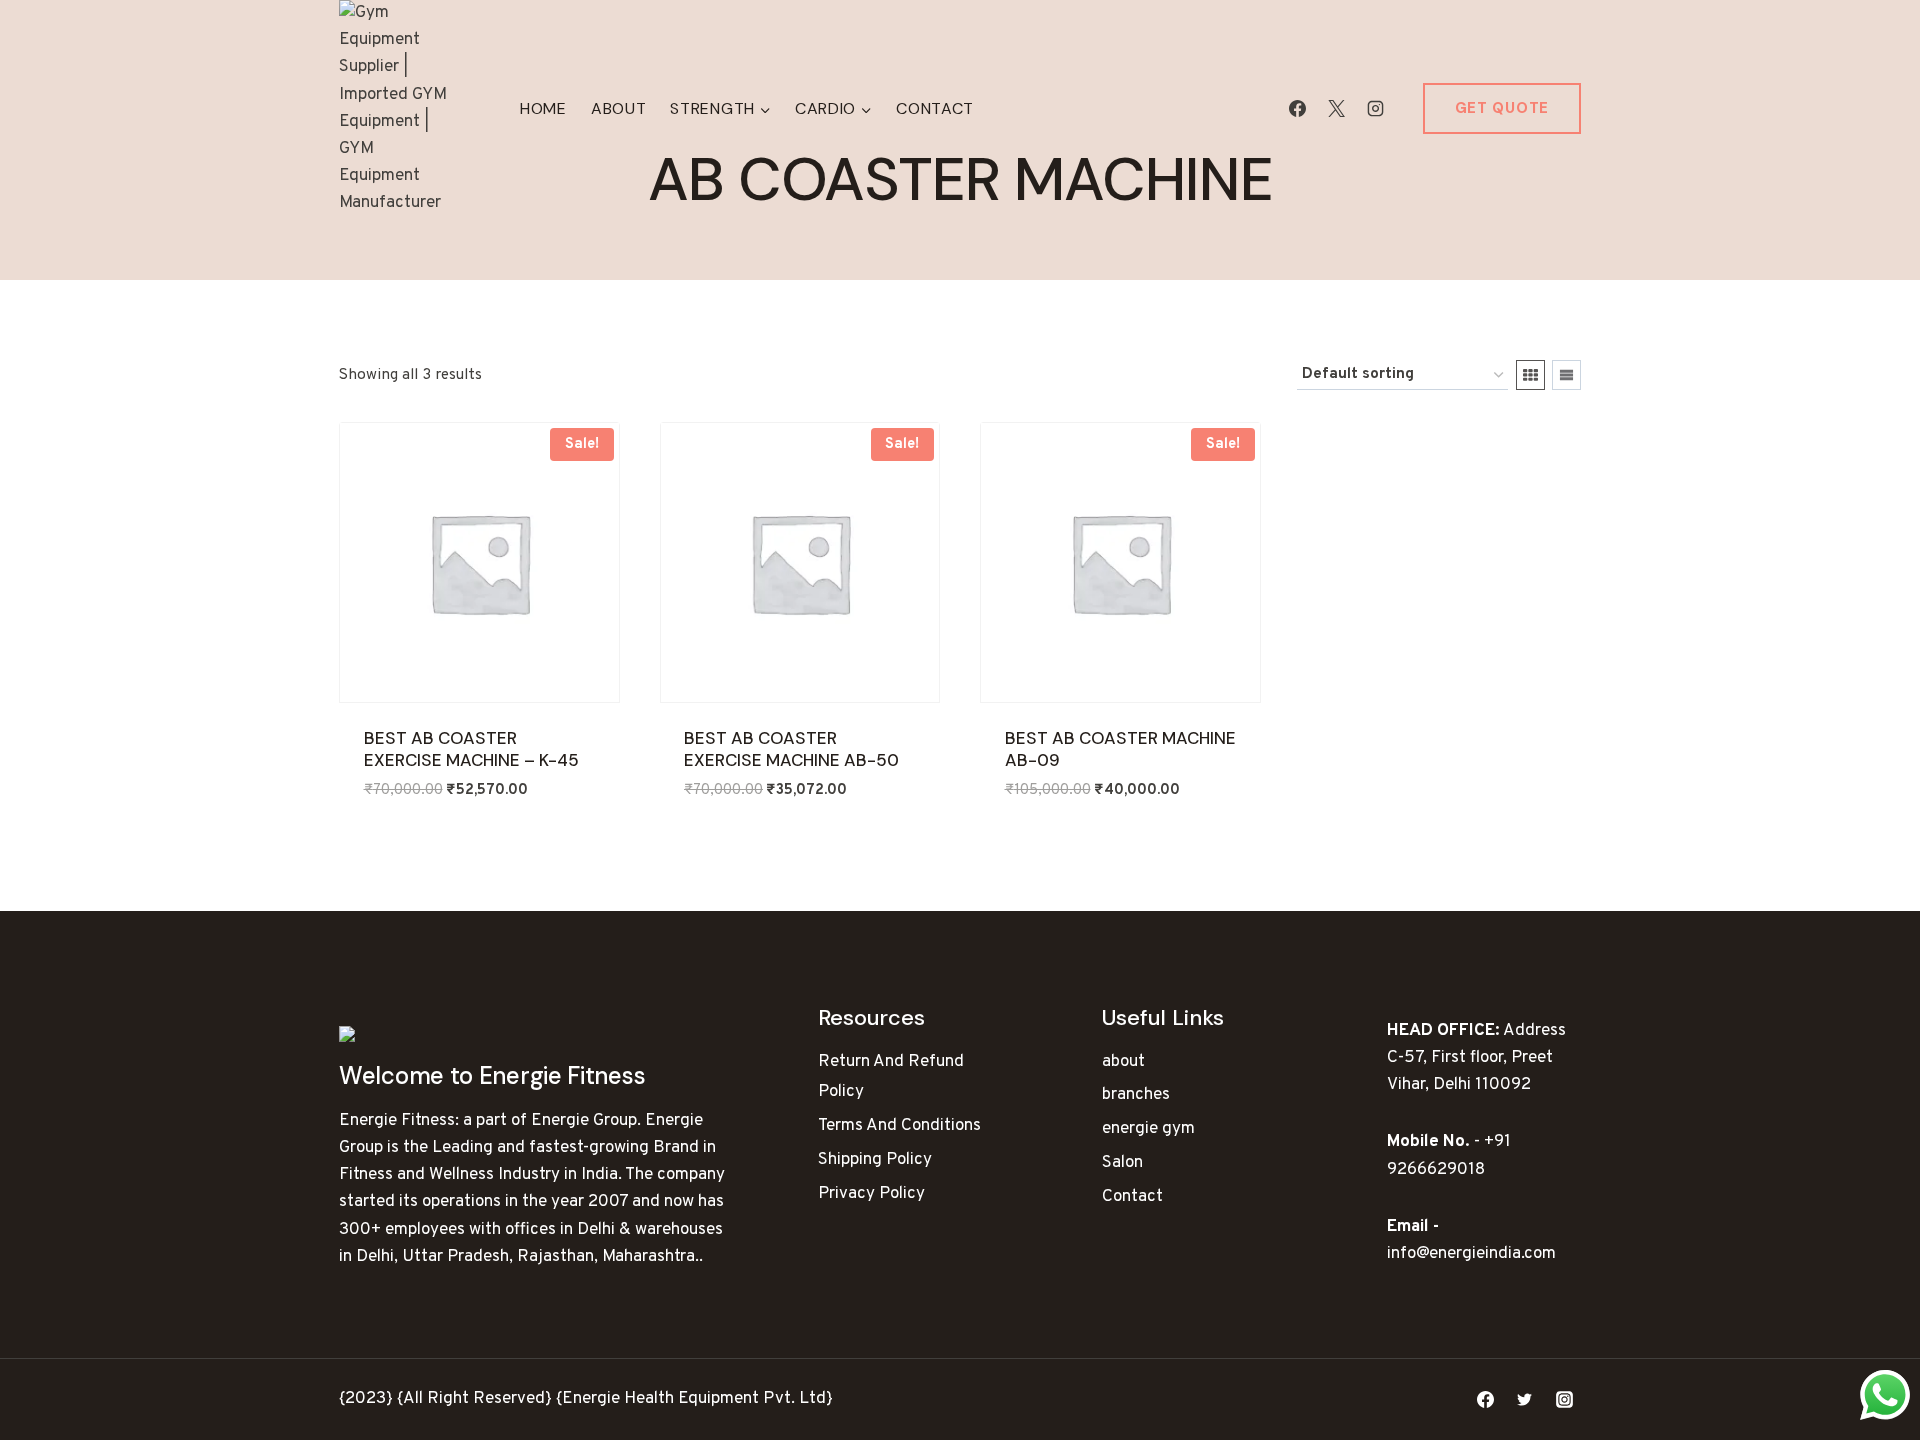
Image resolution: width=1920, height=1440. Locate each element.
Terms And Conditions (899, 1126)
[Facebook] (1298, 109)
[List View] (1566, 375)
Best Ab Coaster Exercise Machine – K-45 (471, 749)
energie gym (1148, 1129)
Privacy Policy (871, 1194)
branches (1136, 1095)
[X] (1337, 109)
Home (543, 108)
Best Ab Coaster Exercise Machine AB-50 (791, 749)
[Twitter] (1525, 1400)
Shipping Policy (875, 1160)
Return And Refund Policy (891, 1077)
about (1123, 1062)
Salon (1122, 1163)
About (619, 108)
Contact (935, 108)
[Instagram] (1376, 109)
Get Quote (1502, 108)
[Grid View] (1530, 375)
